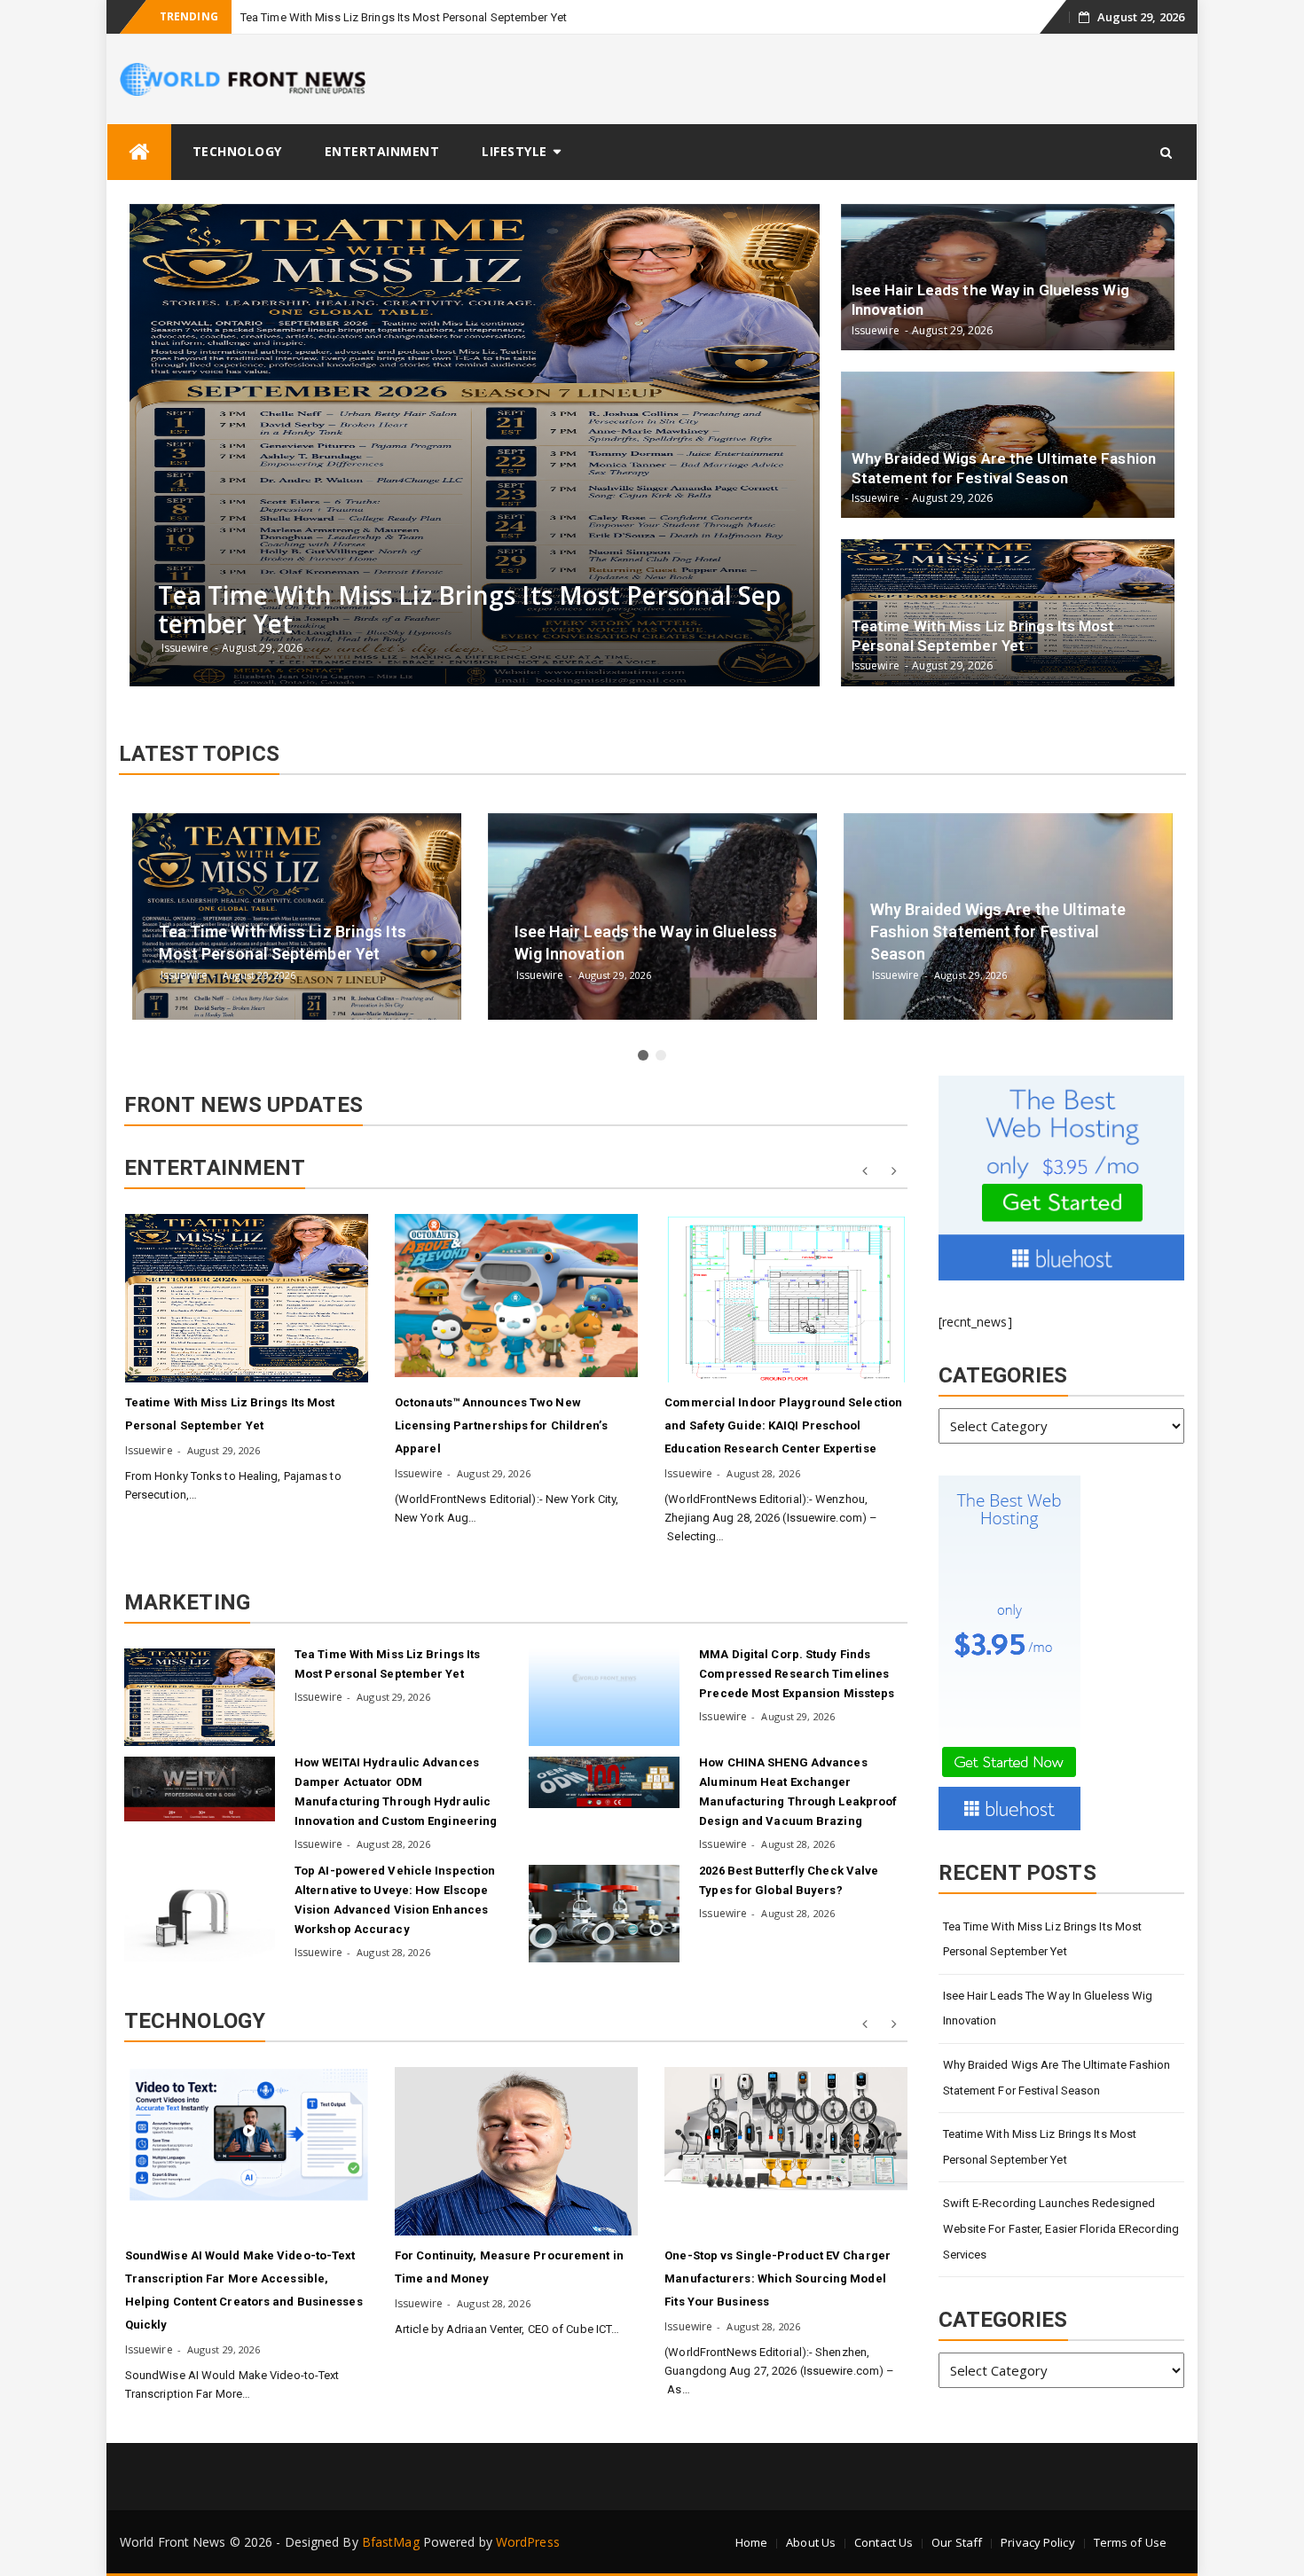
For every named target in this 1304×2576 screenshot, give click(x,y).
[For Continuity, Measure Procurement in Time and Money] (516, 2151)
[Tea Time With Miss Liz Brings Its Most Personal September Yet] (200, 1697)
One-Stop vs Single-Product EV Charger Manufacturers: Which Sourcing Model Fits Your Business (778, 2278)
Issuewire (149, 1450)
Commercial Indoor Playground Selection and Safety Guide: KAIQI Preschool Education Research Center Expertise (783, 1425)
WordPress (528, 2542)
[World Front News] (139, 152)
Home (751, 2542)
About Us (811, 2542)
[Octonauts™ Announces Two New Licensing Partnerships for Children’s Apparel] (516, 1296)
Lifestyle (515, 151)
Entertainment (382, 151)
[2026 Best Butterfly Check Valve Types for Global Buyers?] (604, 1914)
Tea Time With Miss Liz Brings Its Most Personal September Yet (404, 17)
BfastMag (391, 2542)
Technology (237, 151)
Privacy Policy (1037, 2542)
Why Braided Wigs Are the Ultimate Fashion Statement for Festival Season (1057, 2078)
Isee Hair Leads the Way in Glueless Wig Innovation (1048, 2008)
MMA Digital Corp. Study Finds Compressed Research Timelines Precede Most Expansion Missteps (797, 1674)
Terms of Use (1130, 2542)
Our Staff (957, 2542)
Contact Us (884, 2542)
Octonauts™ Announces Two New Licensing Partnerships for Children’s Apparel (501, 1425)
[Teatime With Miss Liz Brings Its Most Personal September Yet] (247, 1298)
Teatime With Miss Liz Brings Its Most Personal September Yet (1040, 2147)
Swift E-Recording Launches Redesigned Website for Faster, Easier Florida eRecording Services (1061, 2228)
